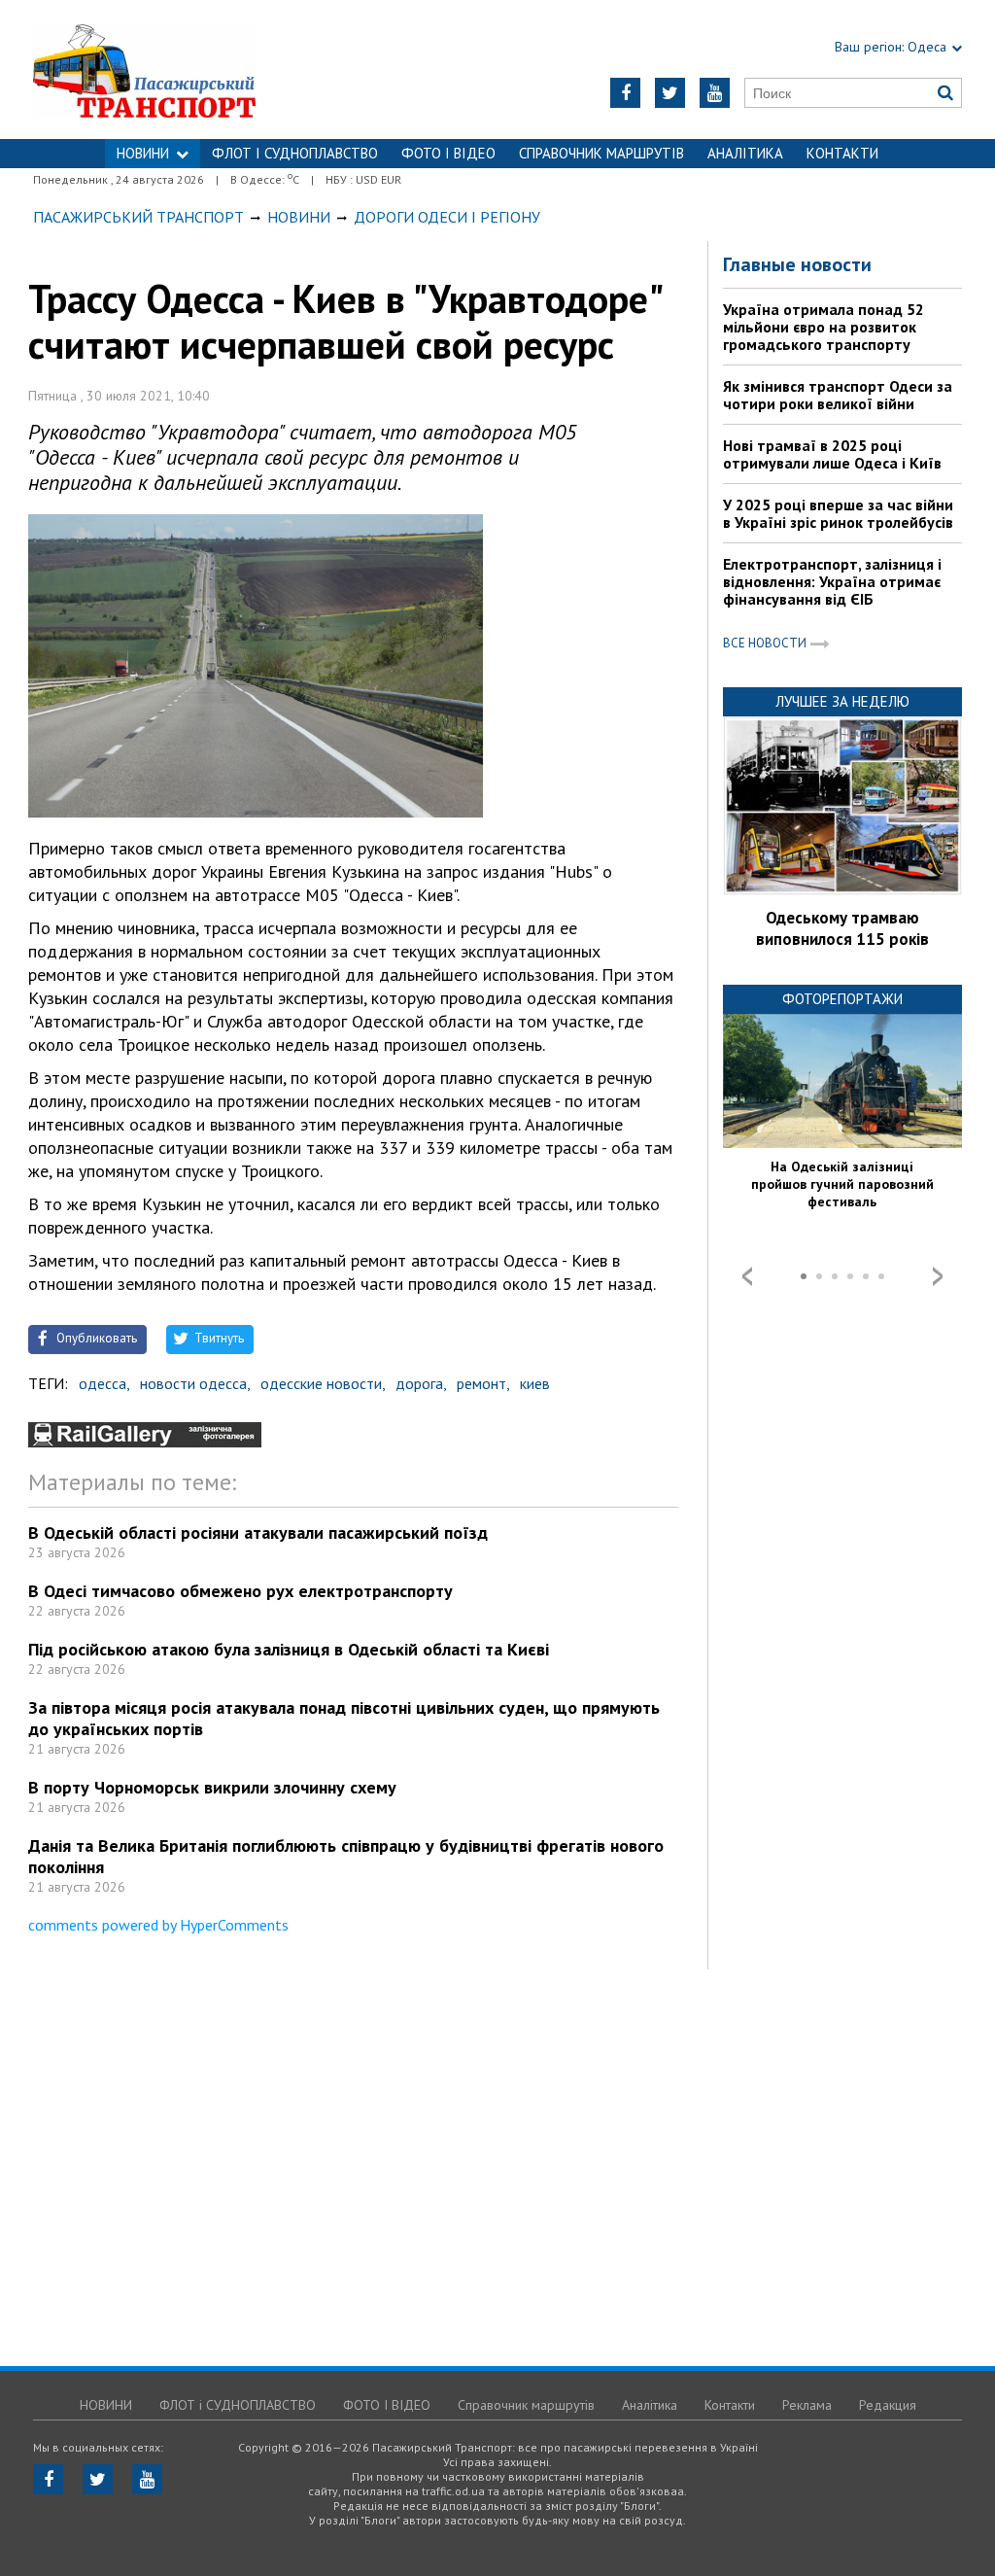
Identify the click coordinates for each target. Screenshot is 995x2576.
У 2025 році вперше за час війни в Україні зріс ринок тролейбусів (838, 513)
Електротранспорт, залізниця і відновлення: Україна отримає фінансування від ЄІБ (832, 581)
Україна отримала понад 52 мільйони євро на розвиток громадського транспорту (823, 327)
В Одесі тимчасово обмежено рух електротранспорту (240, 1591)
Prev (747, 1276)
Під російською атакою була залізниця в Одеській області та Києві (289, 1649)
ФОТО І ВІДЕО (448, 153)
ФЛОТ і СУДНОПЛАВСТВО (295, 153)
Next (938, 1276)
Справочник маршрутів (601, 153)
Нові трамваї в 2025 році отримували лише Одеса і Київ (832, 454)
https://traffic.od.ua (196, 70)
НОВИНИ (143, 153)
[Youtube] (715, 93)
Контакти (842, 153)
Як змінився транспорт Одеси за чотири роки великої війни (838, 395)
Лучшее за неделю (842, 701)
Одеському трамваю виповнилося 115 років (842, 928)
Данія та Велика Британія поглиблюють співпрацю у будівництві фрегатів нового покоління (346, 1856)
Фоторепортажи (842, 999)
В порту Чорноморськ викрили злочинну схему (212, 1787)
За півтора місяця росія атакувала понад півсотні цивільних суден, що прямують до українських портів (344, 1718)
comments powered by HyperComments (158, 1925)
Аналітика (745, 153)
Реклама (807, 2405)
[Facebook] (625, 93)
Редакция (888, 2405)
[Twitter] (670, 93)
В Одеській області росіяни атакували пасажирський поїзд (258, 1532)
